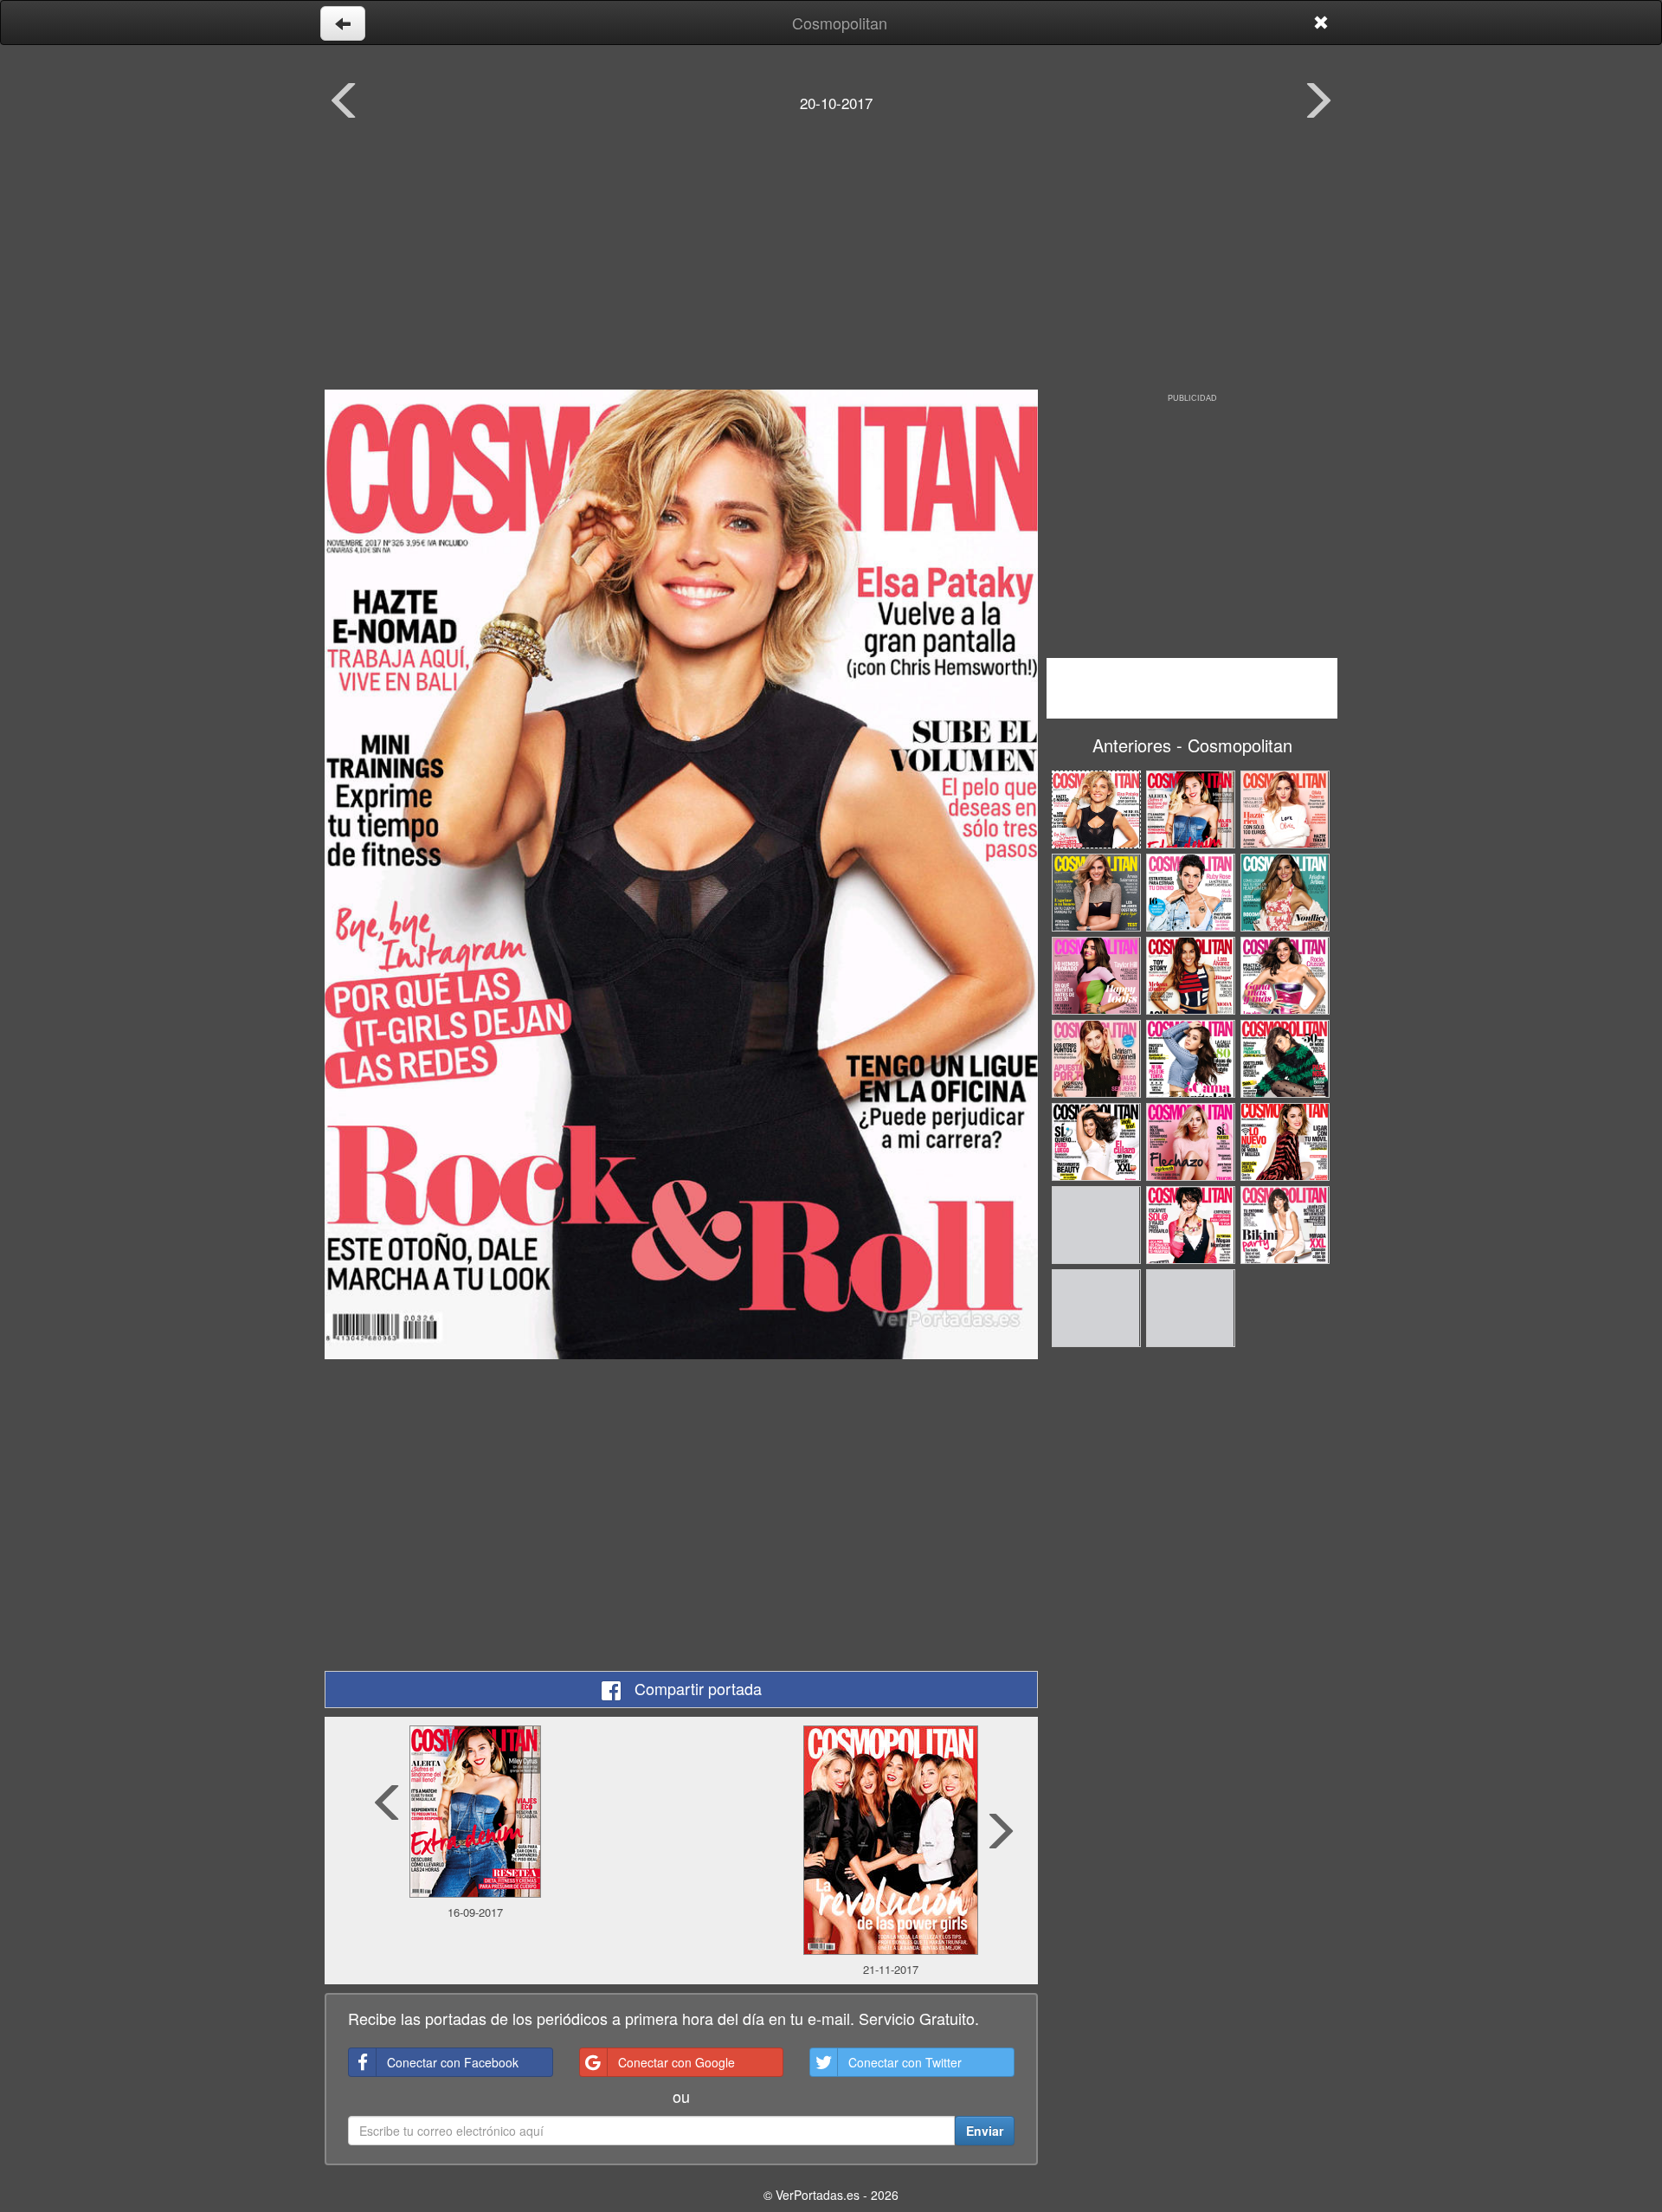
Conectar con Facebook (453, 2062)
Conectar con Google (676, 2062)
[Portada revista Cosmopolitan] (681, 874)
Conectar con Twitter (905, 2062)
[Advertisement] (831, 264)
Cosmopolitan (840, 23)
